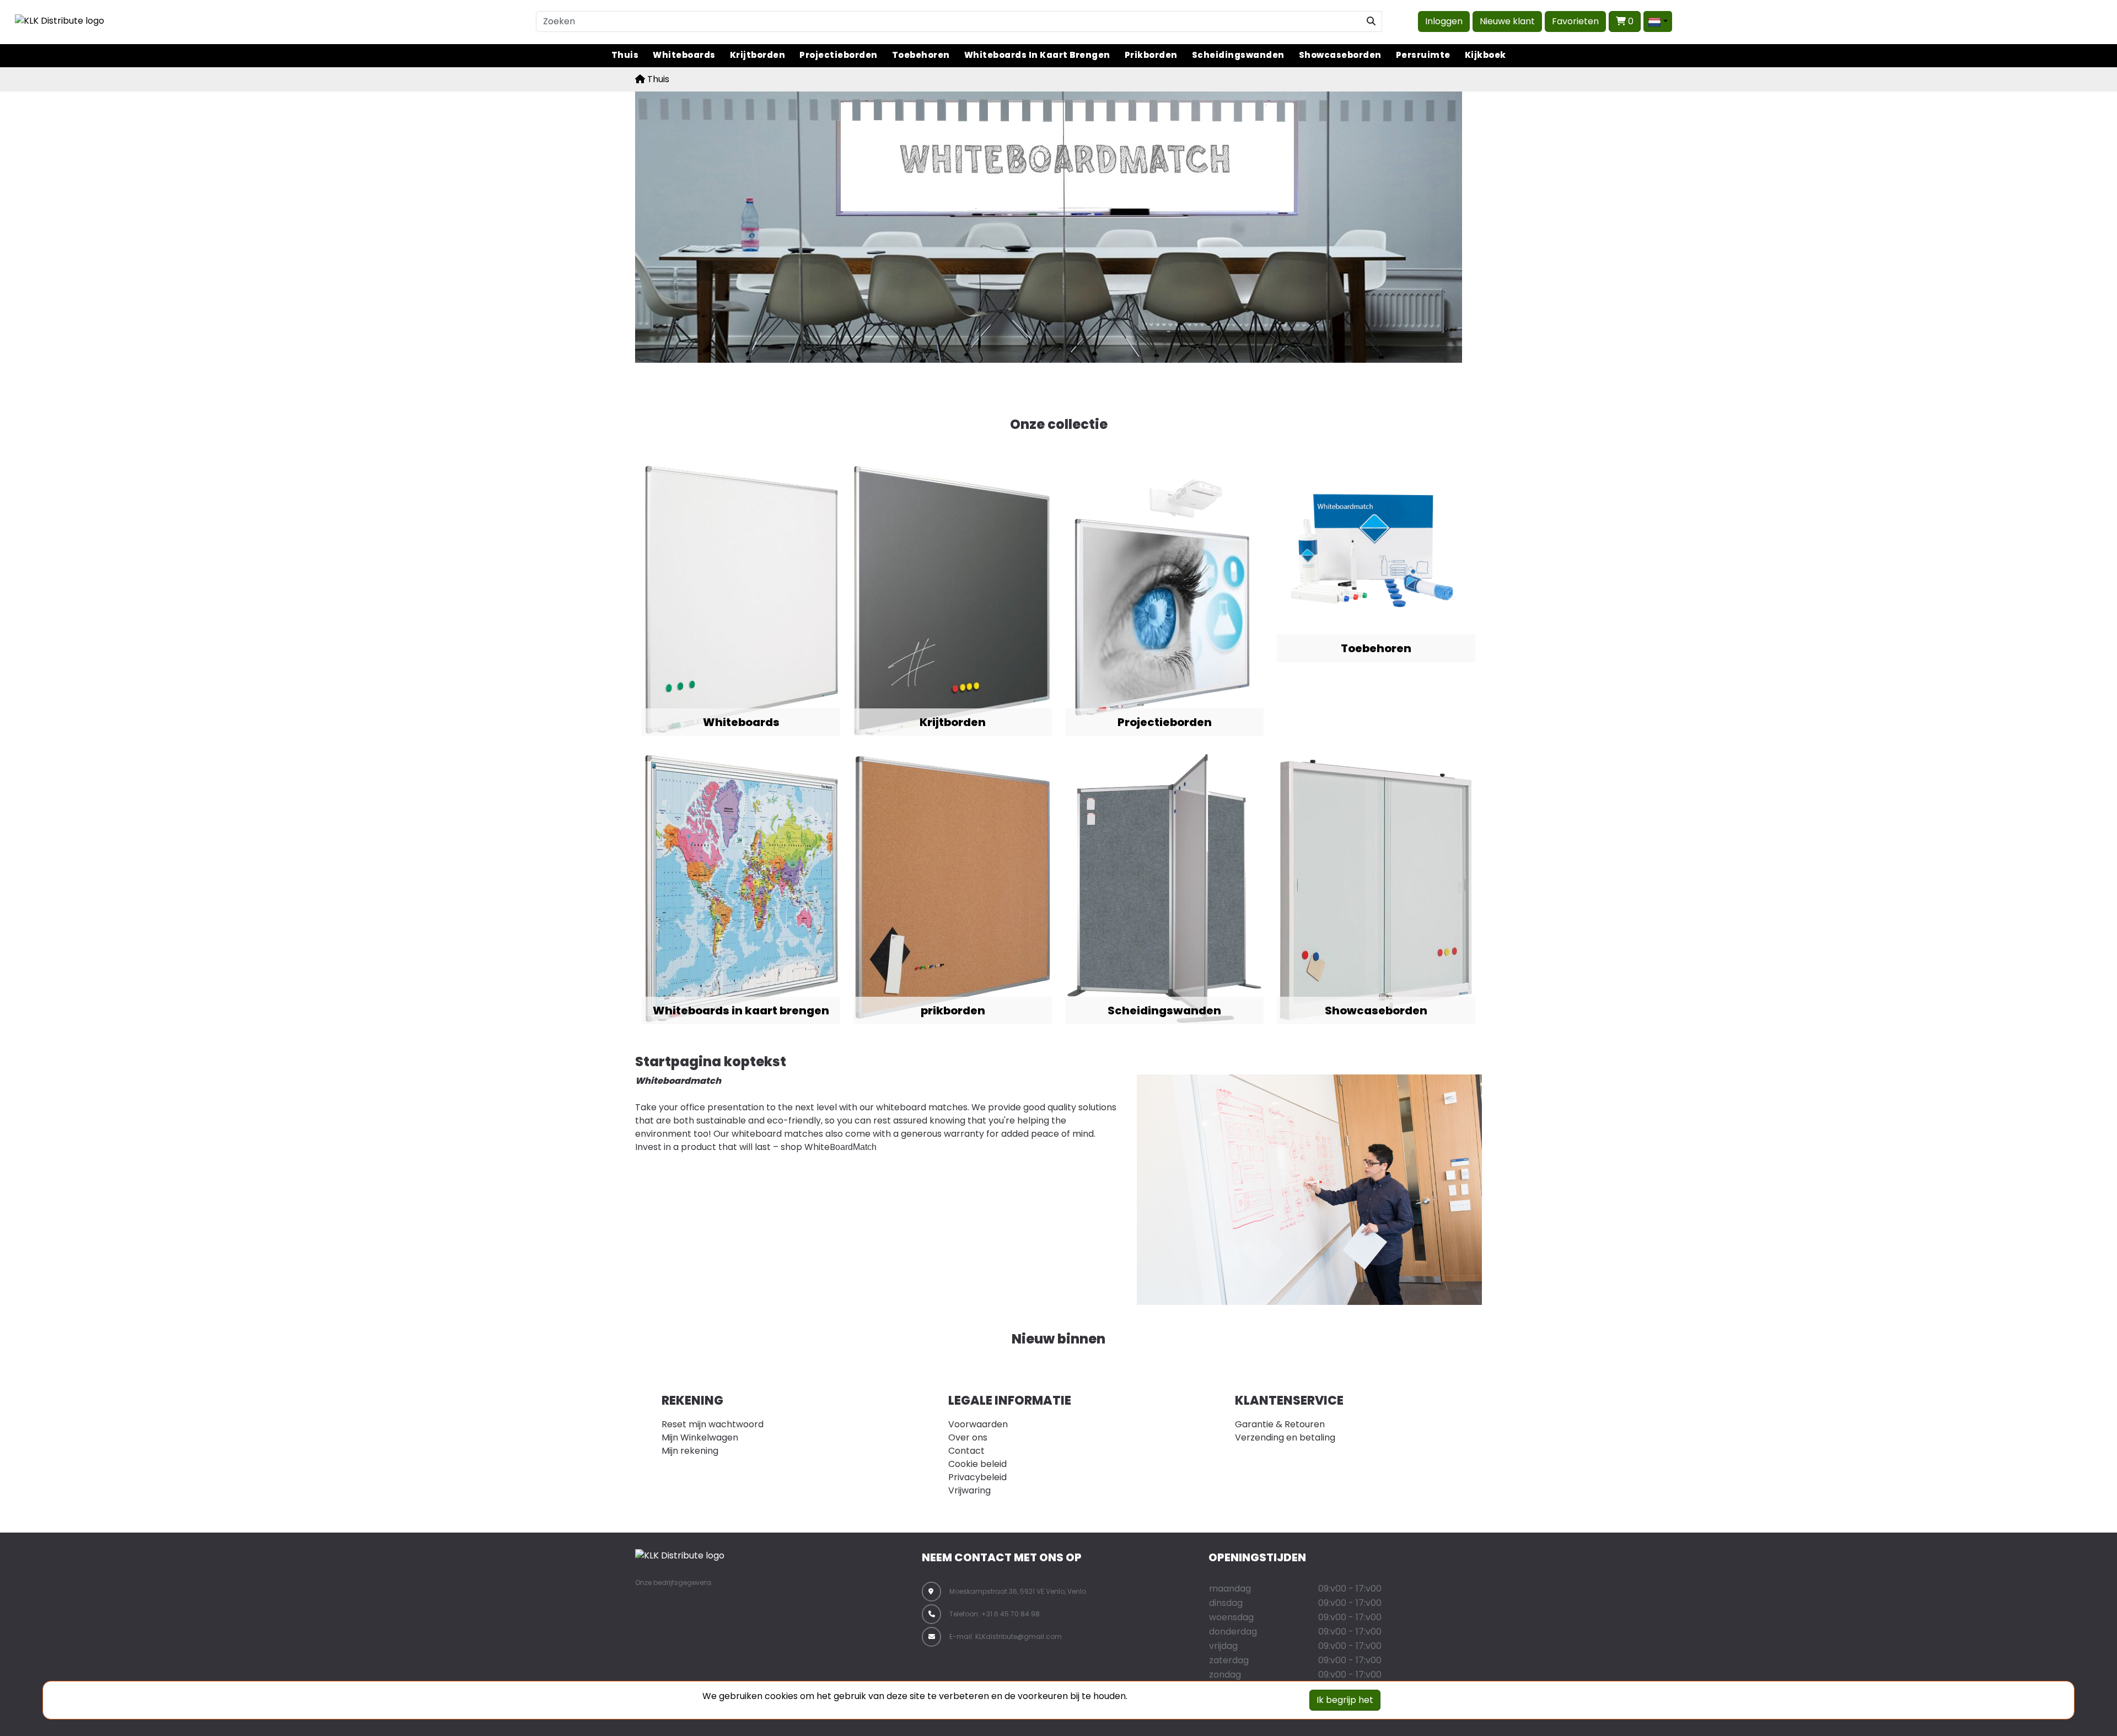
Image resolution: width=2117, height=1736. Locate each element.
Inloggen (1444, 21)
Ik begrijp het (1345, 1700)
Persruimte (1423, 55)
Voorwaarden (978, 1424)
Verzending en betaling (1285, 1437)
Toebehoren (921, 55)
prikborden (1151, 55)
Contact (966, 1451)
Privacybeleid (977, 1477)
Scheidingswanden (1238, 55)
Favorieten (1575, 21)
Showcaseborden (1340, 55)
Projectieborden (839, 55)
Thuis (625, 55)
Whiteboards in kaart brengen (1037, 55)
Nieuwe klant (1507, 21)
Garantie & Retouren (1280, 1424)
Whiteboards (684, 55)
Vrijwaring (969, 1490)
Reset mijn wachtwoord (713, 1424)
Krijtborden (758, 55)
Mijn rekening (690, 1451)
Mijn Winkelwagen (700, 1437)
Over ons (968, 1437)
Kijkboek (1485, 55)
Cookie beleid (977, 1464)
